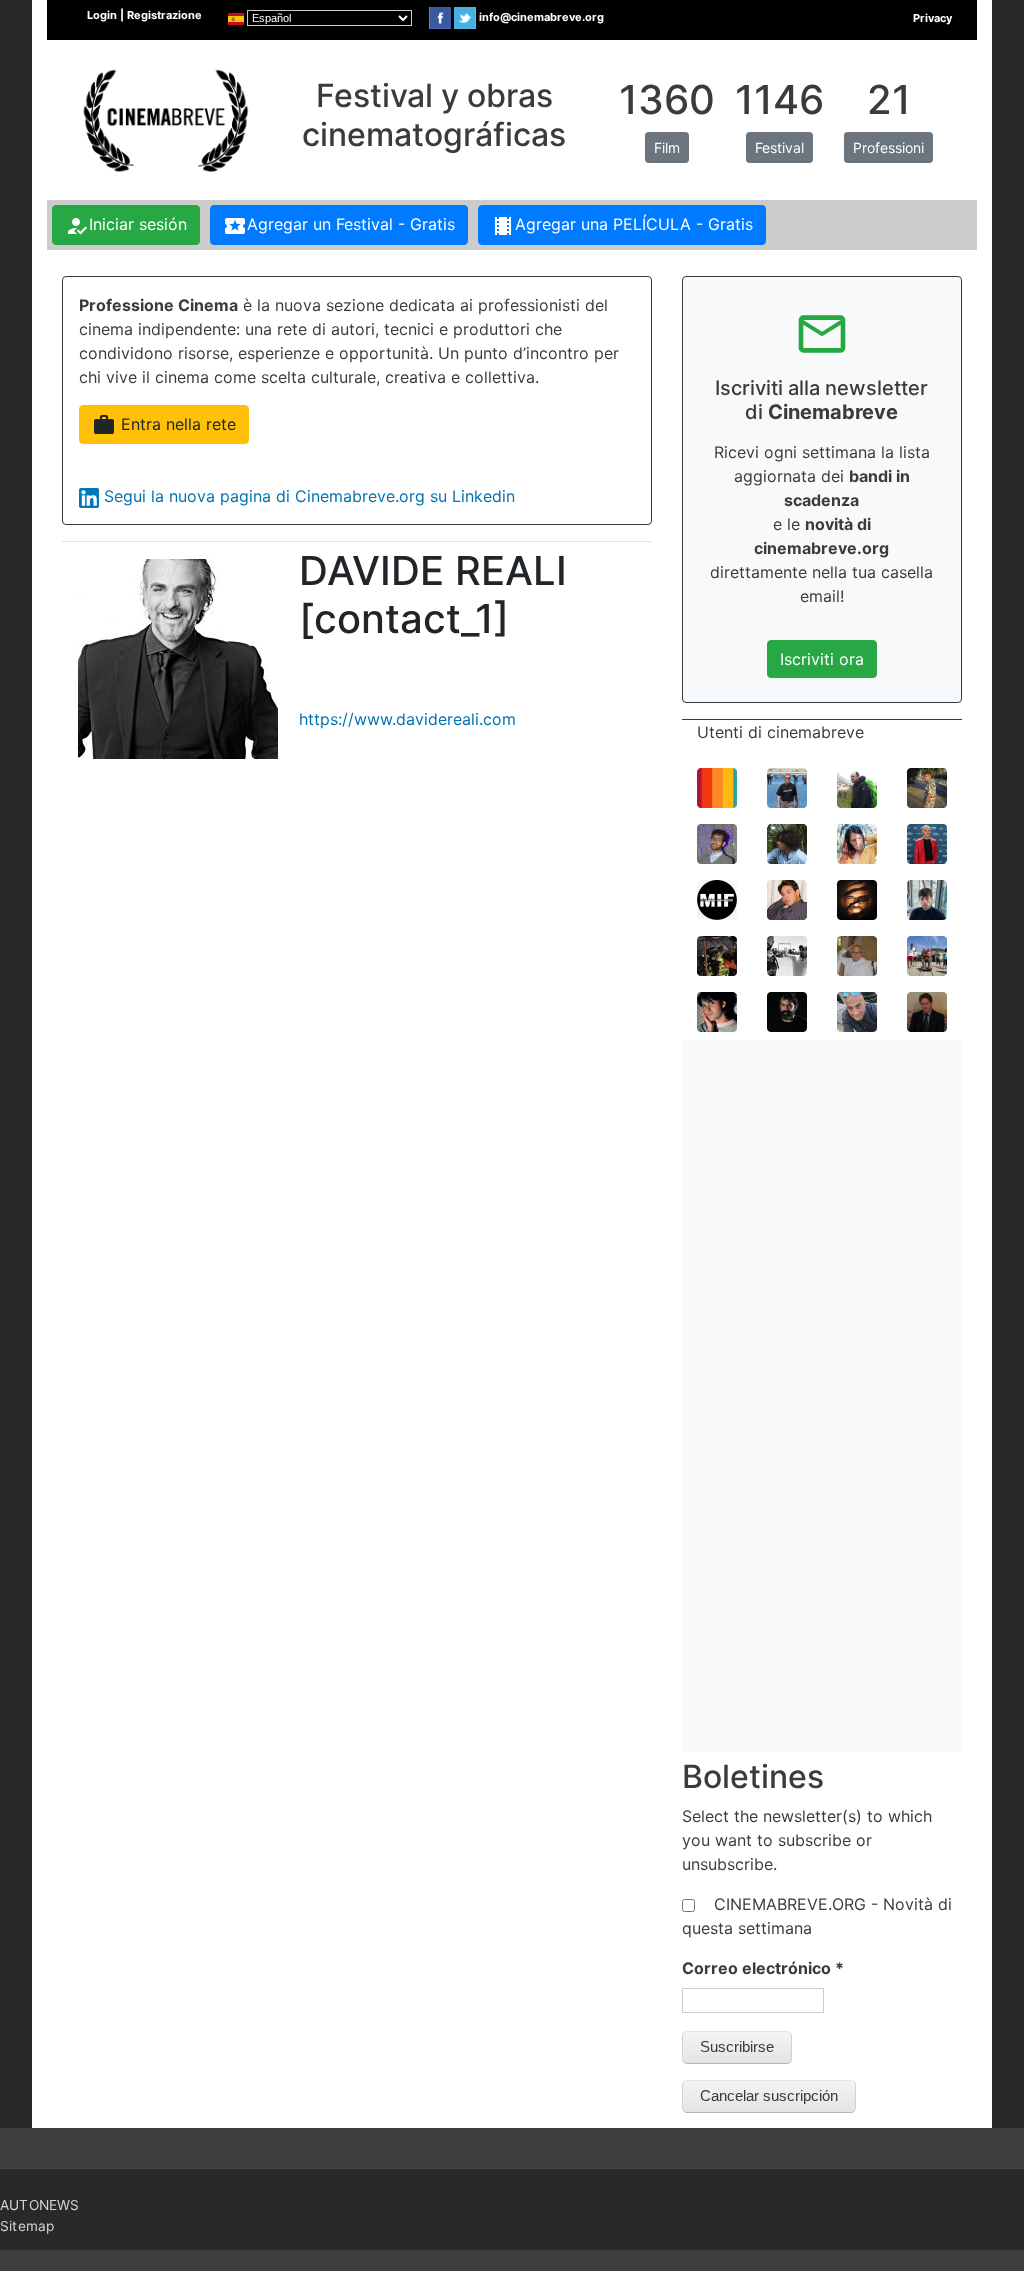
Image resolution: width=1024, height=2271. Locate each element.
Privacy (932, 18)
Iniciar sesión (126, 226)
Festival (779, 147)
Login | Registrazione (144, 15)
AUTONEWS (40, 2205)
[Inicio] (163, 118)
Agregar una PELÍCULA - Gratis (622, 226)
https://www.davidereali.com (407, 719)
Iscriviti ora (822, 659)
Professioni (888, 147)
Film (667, 147)
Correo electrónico (763, 1968)
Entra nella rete (164, 425)
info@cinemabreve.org (541, 17)
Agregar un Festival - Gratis (339, 226)
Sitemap (27, 2226)
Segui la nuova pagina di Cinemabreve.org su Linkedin (309, 496)
